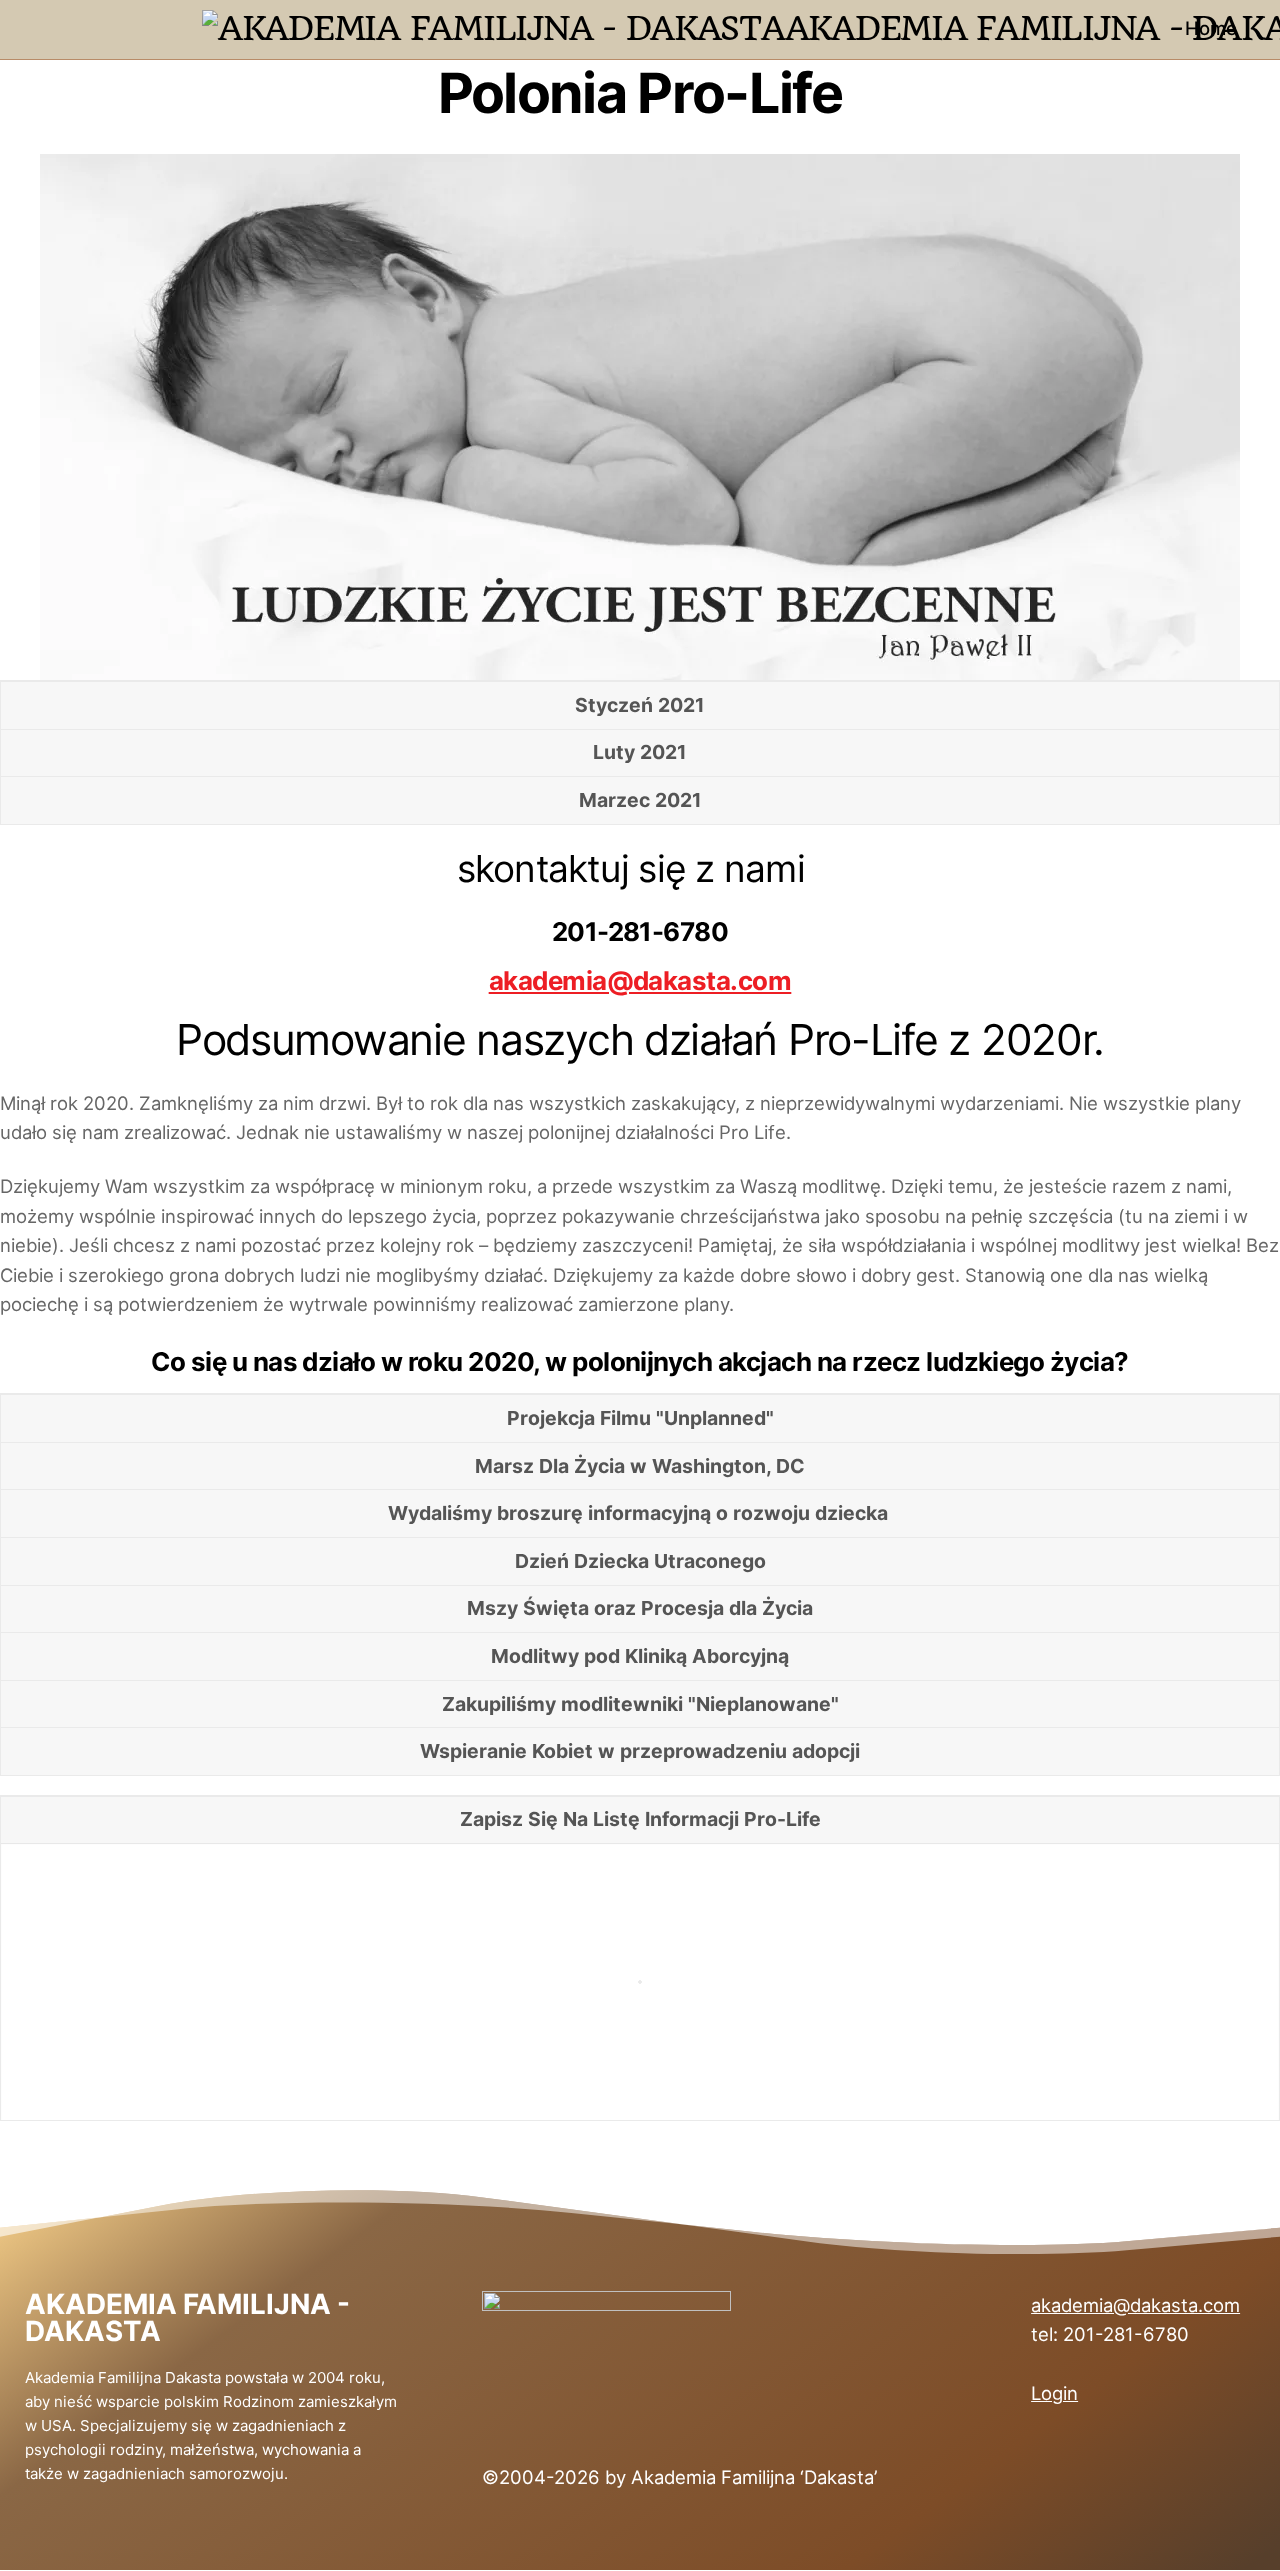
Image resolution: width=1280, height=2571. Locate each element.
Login (1054, 2393)
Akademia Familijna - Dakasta (187, 2318)
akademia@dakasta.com (640, 980)
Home (1211, 28)
